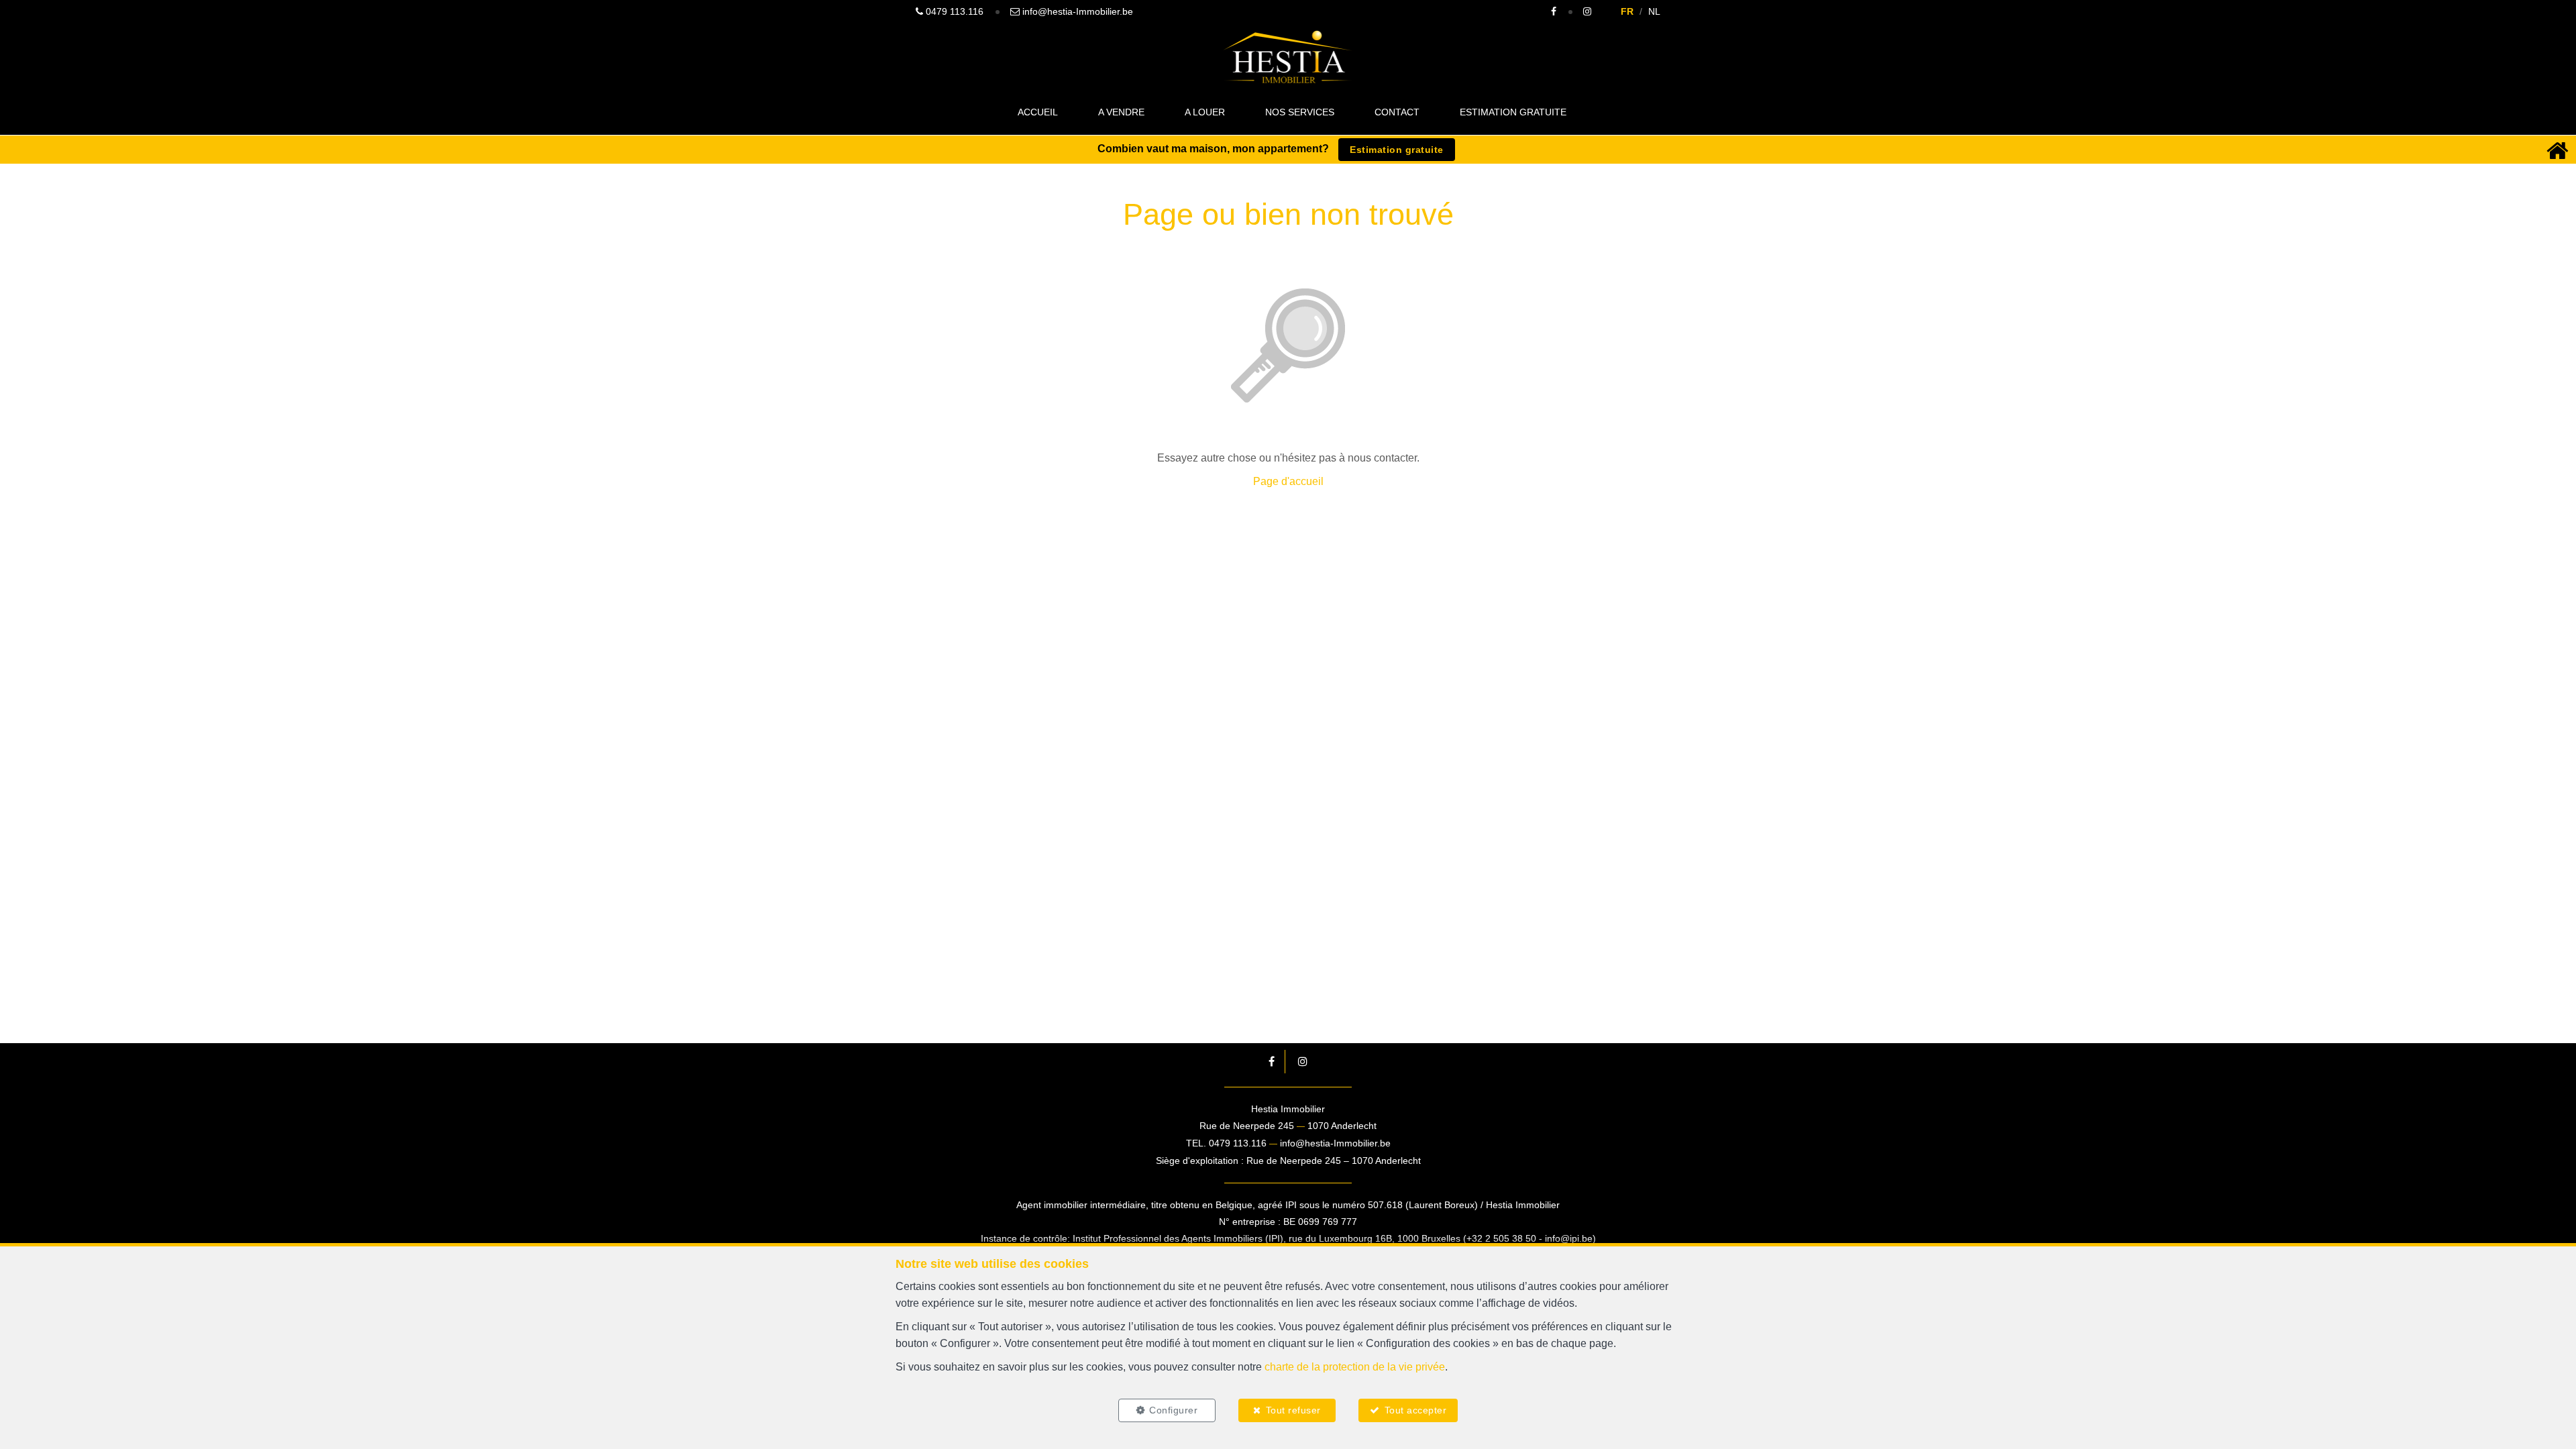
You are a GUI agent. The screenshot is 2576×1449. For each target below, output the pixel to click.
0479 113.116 (1238, 1143)
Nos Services (1300, 112)
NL (1654, 11)
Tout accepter (1416, 1410)
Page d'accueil (1288, 481)
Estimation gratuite (1513, 112)
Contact (1397, 112)
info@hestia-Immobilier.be (1335, 1143)
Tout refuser (1293, 1410)
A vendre (1121, 112)
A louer (1205, 112)
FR (1627, 11)
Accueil (1038, 112)
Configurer (1173, 1410)
